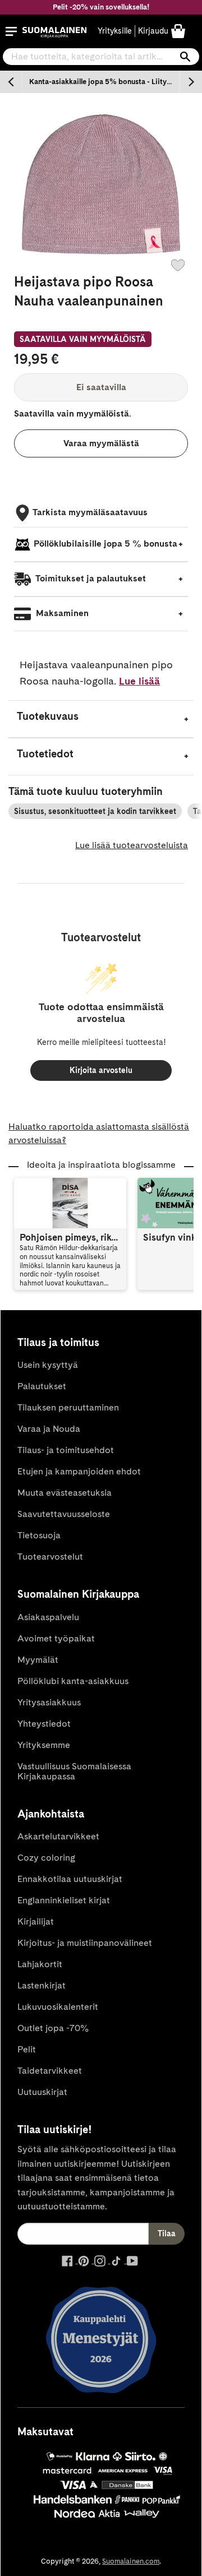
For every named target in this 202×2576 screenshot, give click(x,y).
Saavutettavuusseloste (64, 1514)
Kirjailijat (36, 1921)
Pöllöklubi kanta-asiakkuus (73, 1681)
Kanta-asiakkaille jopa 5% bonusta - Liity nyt (104, 82)
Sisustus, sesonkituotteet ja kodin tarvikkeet (95, 811)
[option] (101, 82)
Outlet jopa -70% (53, 2028)
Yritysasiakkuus (49, 1702)
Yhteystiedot (44, 1724)
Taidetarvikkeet (50, 2071)
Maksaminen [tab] (61, 613)
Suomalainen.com (131, 2561)
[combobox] (101, 57)
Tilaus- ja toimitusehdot (66, 1450)
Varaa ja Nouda (49, 1429)
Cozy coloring (46, 1858)
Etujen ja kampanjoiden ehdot (79, 1471)
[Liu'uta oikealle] (191, 82)
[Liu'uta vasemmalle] (11, 82)
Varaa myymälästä (101, 443)
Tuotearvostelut (50, 1557)
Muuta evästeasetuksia (65, 1493)
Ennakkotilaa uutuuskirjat (70, 1879)
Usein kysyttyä (48, 1365)
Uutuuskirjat (42, 2092)
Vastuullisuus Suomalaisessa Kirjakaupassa (74, 1771)
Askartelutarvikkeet (58, 1836)
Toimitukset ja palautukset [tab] (90, 578)
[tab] (101, 719)
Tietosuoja (39, 1535)
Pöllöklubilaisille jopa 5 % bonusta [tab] (105, 544)
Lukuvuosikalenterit (58, 2007)
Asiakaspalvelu (48, 1617)
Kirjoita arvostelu (101, 1070)
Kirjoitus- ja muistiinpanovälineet (85, 1943)
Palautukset (42, 1386)
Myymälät (38, 1660)
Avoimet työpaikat (56, 1638)
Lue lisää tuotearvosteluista (132, 845)
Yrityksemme (44, 1745)
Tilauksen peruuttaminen (68, 1407)
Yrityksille (115, 31)
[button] (11, 31)
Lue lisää (139, 681)
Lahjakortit (40, 1964)
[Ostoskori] (178, 31)
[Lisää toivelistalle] (178, 265)
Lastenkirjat (42, 1985)
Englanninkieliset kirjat (64, 1900)
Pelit (27, 2049)
